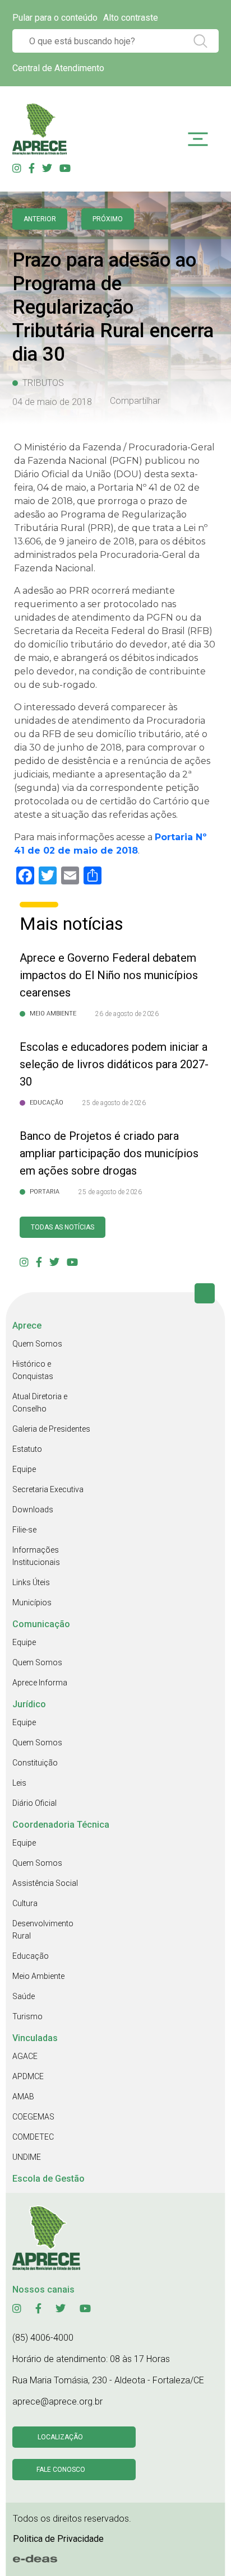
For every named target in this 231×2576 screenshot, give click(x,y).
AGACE (25, 2056)
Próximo (108, 219)
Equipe (24, 1469)
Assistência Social (45, 1883)
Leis (19, 1783)
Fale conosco (61, 2470)
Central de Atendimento (58, 68)
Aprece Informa (40, 1683)
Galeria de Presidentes (51, 1429)
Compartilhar (135, 401)
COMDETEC (33, 2137)
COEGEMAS (33, 2117)
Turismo (27, 2016)
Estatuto (27, 1449)
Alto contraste (131, 18)
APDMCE (28, 2076)
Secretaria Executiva (48, 1489)
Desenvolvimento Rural (43, 1930)
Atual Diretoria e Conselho (40, 1403)
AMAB (23, 2097)
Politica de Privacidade (58, 2539)
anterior (40, 219)
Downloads (33, 1510)
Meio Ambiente (38, 1976)
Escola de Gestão (48, 2179)
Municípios (32, 1603)
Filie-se (24, 1530)
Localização (60, 2437)
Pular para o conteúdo (55, 18)
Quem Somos (37, 1344)
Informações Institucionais (36, 1556)
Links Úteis (31, 1582)
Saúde (24, 1996)
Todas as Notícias (63, 1227)
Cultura (25, 1903)
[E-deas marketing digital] (35, 2559)
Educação (31, 1956)
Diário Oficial (34, 1803)
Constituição (35, 1763)
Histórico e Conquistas (33, 1370)
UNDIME (27, 2157)
